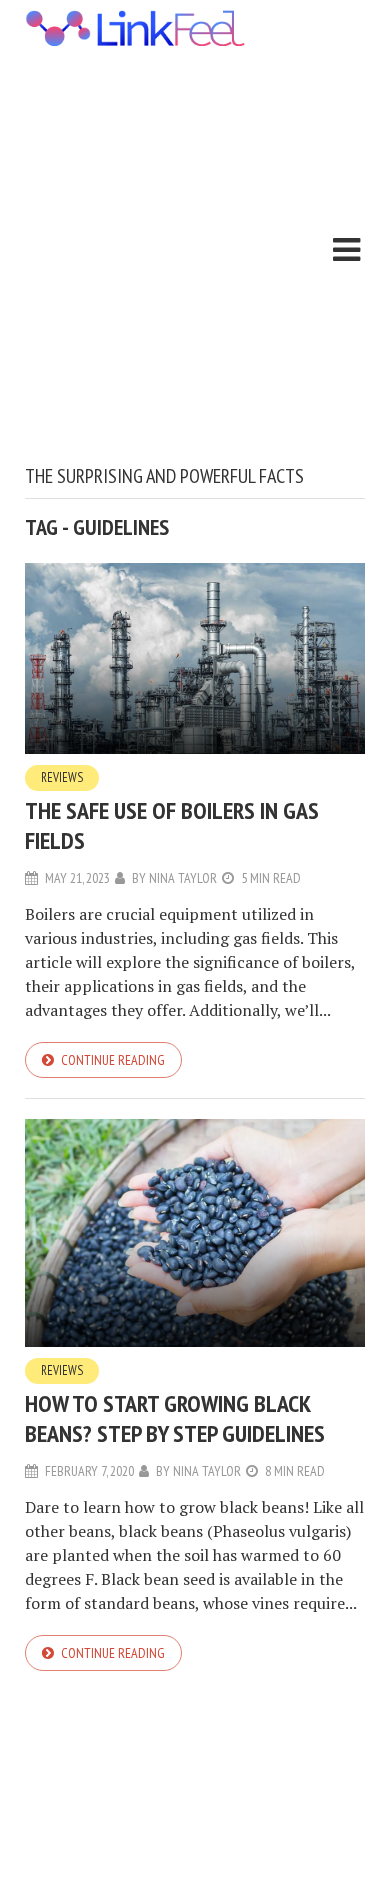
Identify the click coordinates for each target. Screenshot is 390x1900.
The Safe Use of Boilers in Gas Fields (172, 825)
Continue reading (113, 1060)
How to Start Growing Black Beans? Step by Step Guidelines (175, 1418)
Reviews (62, 777)
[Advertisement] (195, 259)
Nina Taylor (183, 878)
